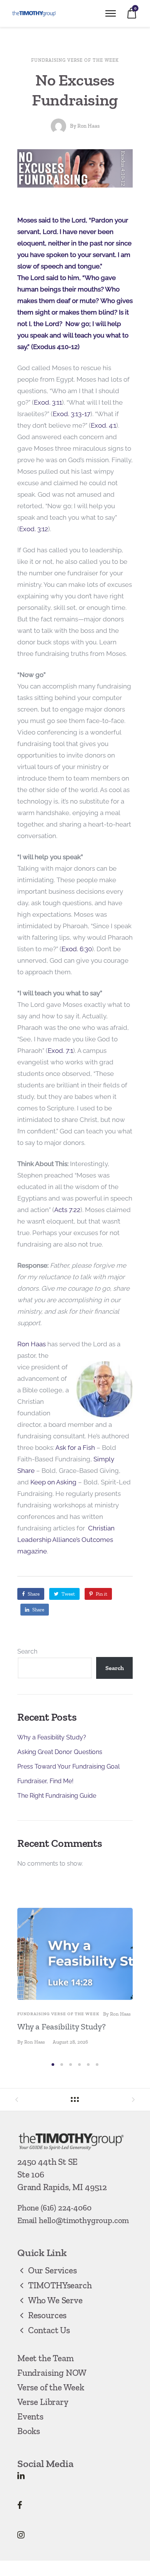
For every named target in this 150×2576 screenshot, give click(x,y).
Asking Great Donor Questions (60, 1752)
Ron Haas (88, 126)
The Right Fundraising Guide (57, 1796)
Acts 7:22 (67, 1210)
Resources (47, 2315)
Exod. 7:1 (60, 1051)
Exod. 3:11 (48, 402)
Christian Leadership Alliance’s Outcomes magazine (66, 1540)
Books (29, 2431)
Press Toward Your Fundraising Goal (68, 1766)
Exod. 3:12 (34, 529)
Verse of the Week (51, 2387)
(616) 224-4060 (66, 2208)
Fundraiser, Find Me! (45, 1781)
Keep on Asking (53, 1482)
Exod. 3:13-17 (72, 414)
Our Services (52, 2270)
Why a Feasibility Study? (52, 1737)
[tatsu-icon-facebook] (20, 2505)
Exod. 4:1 (103, 425)
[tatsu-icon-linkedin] (21, 2476)
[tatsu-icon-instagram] (21, 2535)
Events (30, 2416)
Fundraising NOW (52, 2373)
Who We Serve (55, 2300)
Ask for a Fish (75, 1448)
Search (27, 1651)
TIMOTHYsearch (60, 2285)
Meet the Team (46, 2358)
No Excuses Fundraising (75, 90)
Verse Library (43, 2402)
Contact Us (49, 2330)
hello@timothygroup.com (84, 2220)
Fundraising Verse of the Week (75, 60)
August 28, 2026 (70, 2042)
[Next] (130, 1983)
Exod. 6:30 (77, 949)
